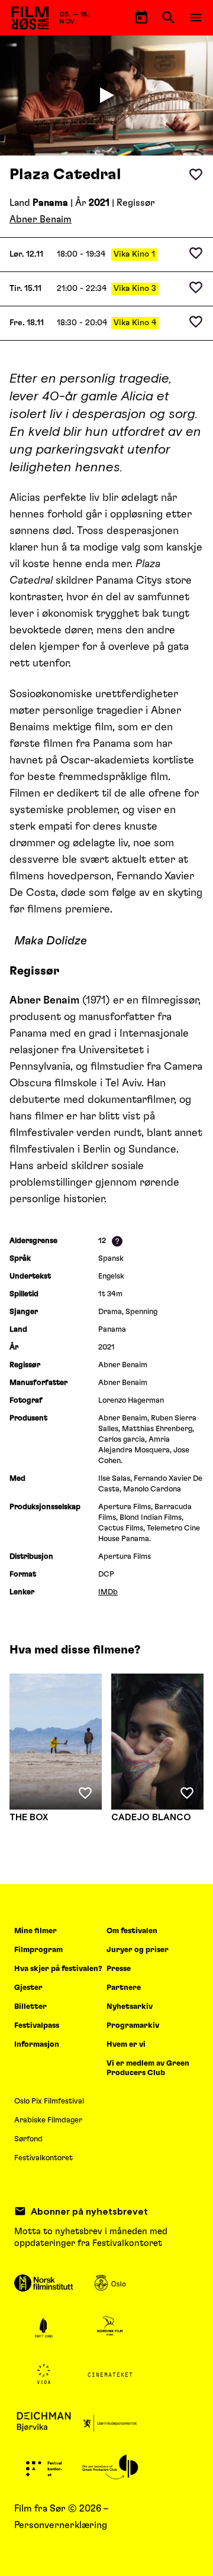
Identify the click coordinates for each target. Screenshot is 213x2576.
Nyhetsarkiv (130, 2007)
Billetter (30, 2007)
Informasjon (37, 2045)
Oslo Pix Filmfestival (49, 2101)
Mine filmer (35, 1931)
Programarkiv (133, 2026)
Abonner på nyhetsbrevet (89, 2211)
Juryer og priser (138, 1950)
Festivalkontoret (43, 2158)
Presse (119, 1969)
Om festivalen (132, 1931)
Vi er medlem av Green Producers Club (148, 2068)
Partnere (124, 1988)
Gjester (28, 1988)
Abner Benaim (41, 219)
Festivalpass (37, 2026)
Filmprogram (38, 1950)
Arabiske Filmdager (48, 2120)
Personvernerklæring (61, 2525)
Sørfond (28, 2139)
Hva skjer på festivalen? (58, 1969)
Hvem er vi (126, 2045)
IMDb (108, 1592)
